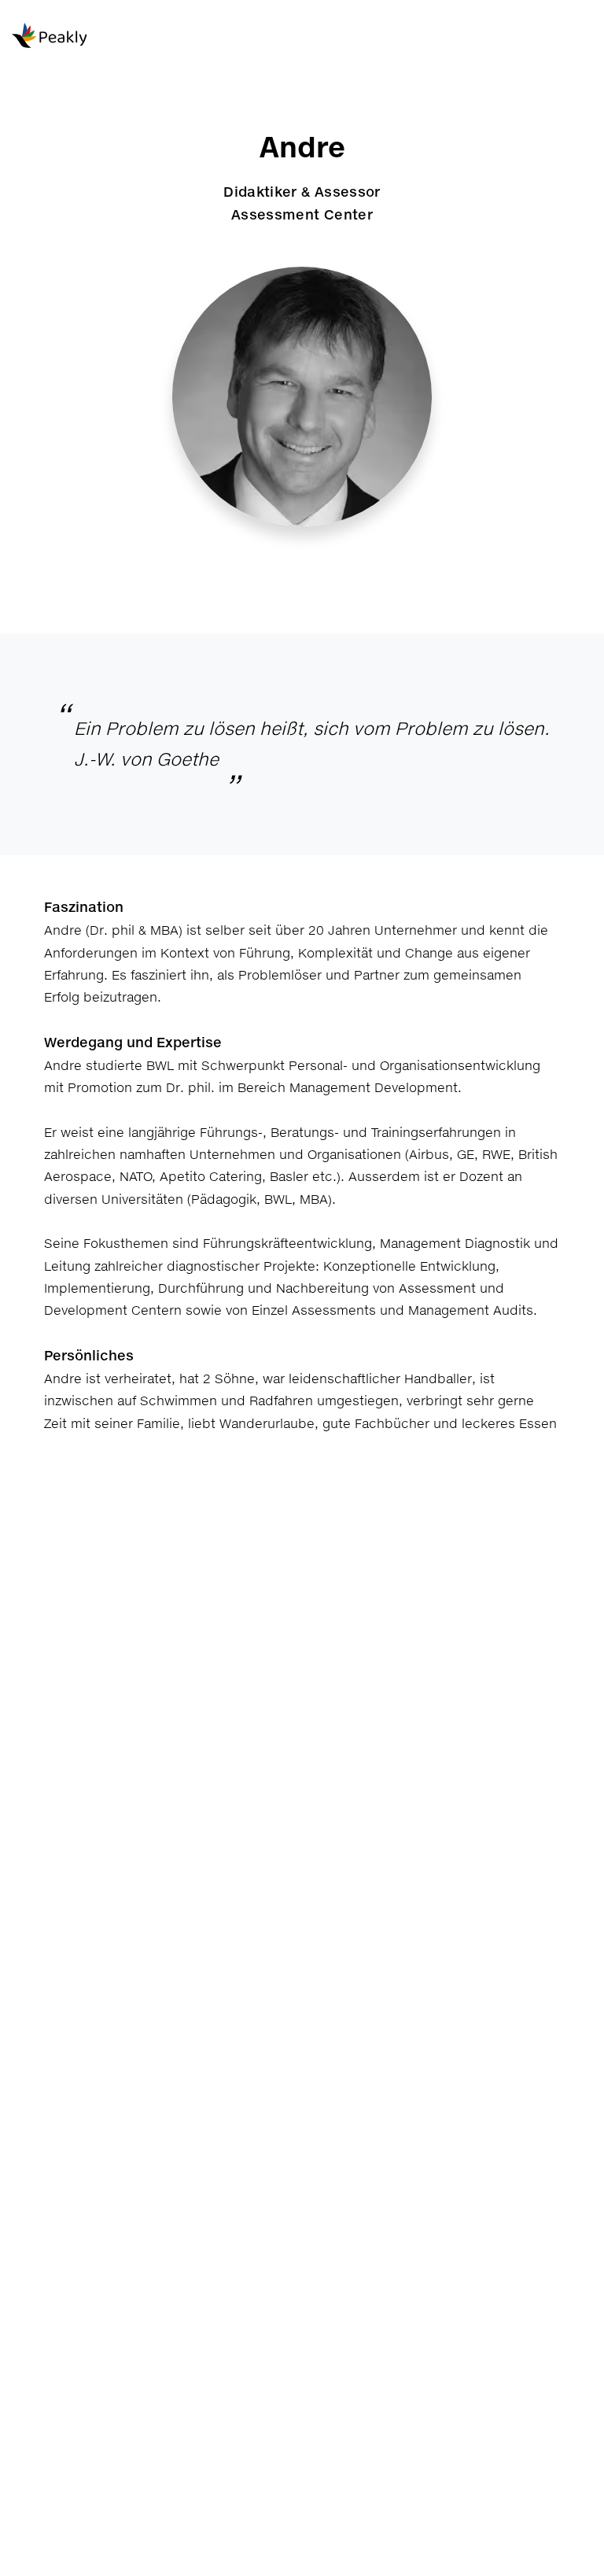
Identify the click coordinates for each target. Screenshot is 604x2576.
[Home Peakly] (87, 37)
